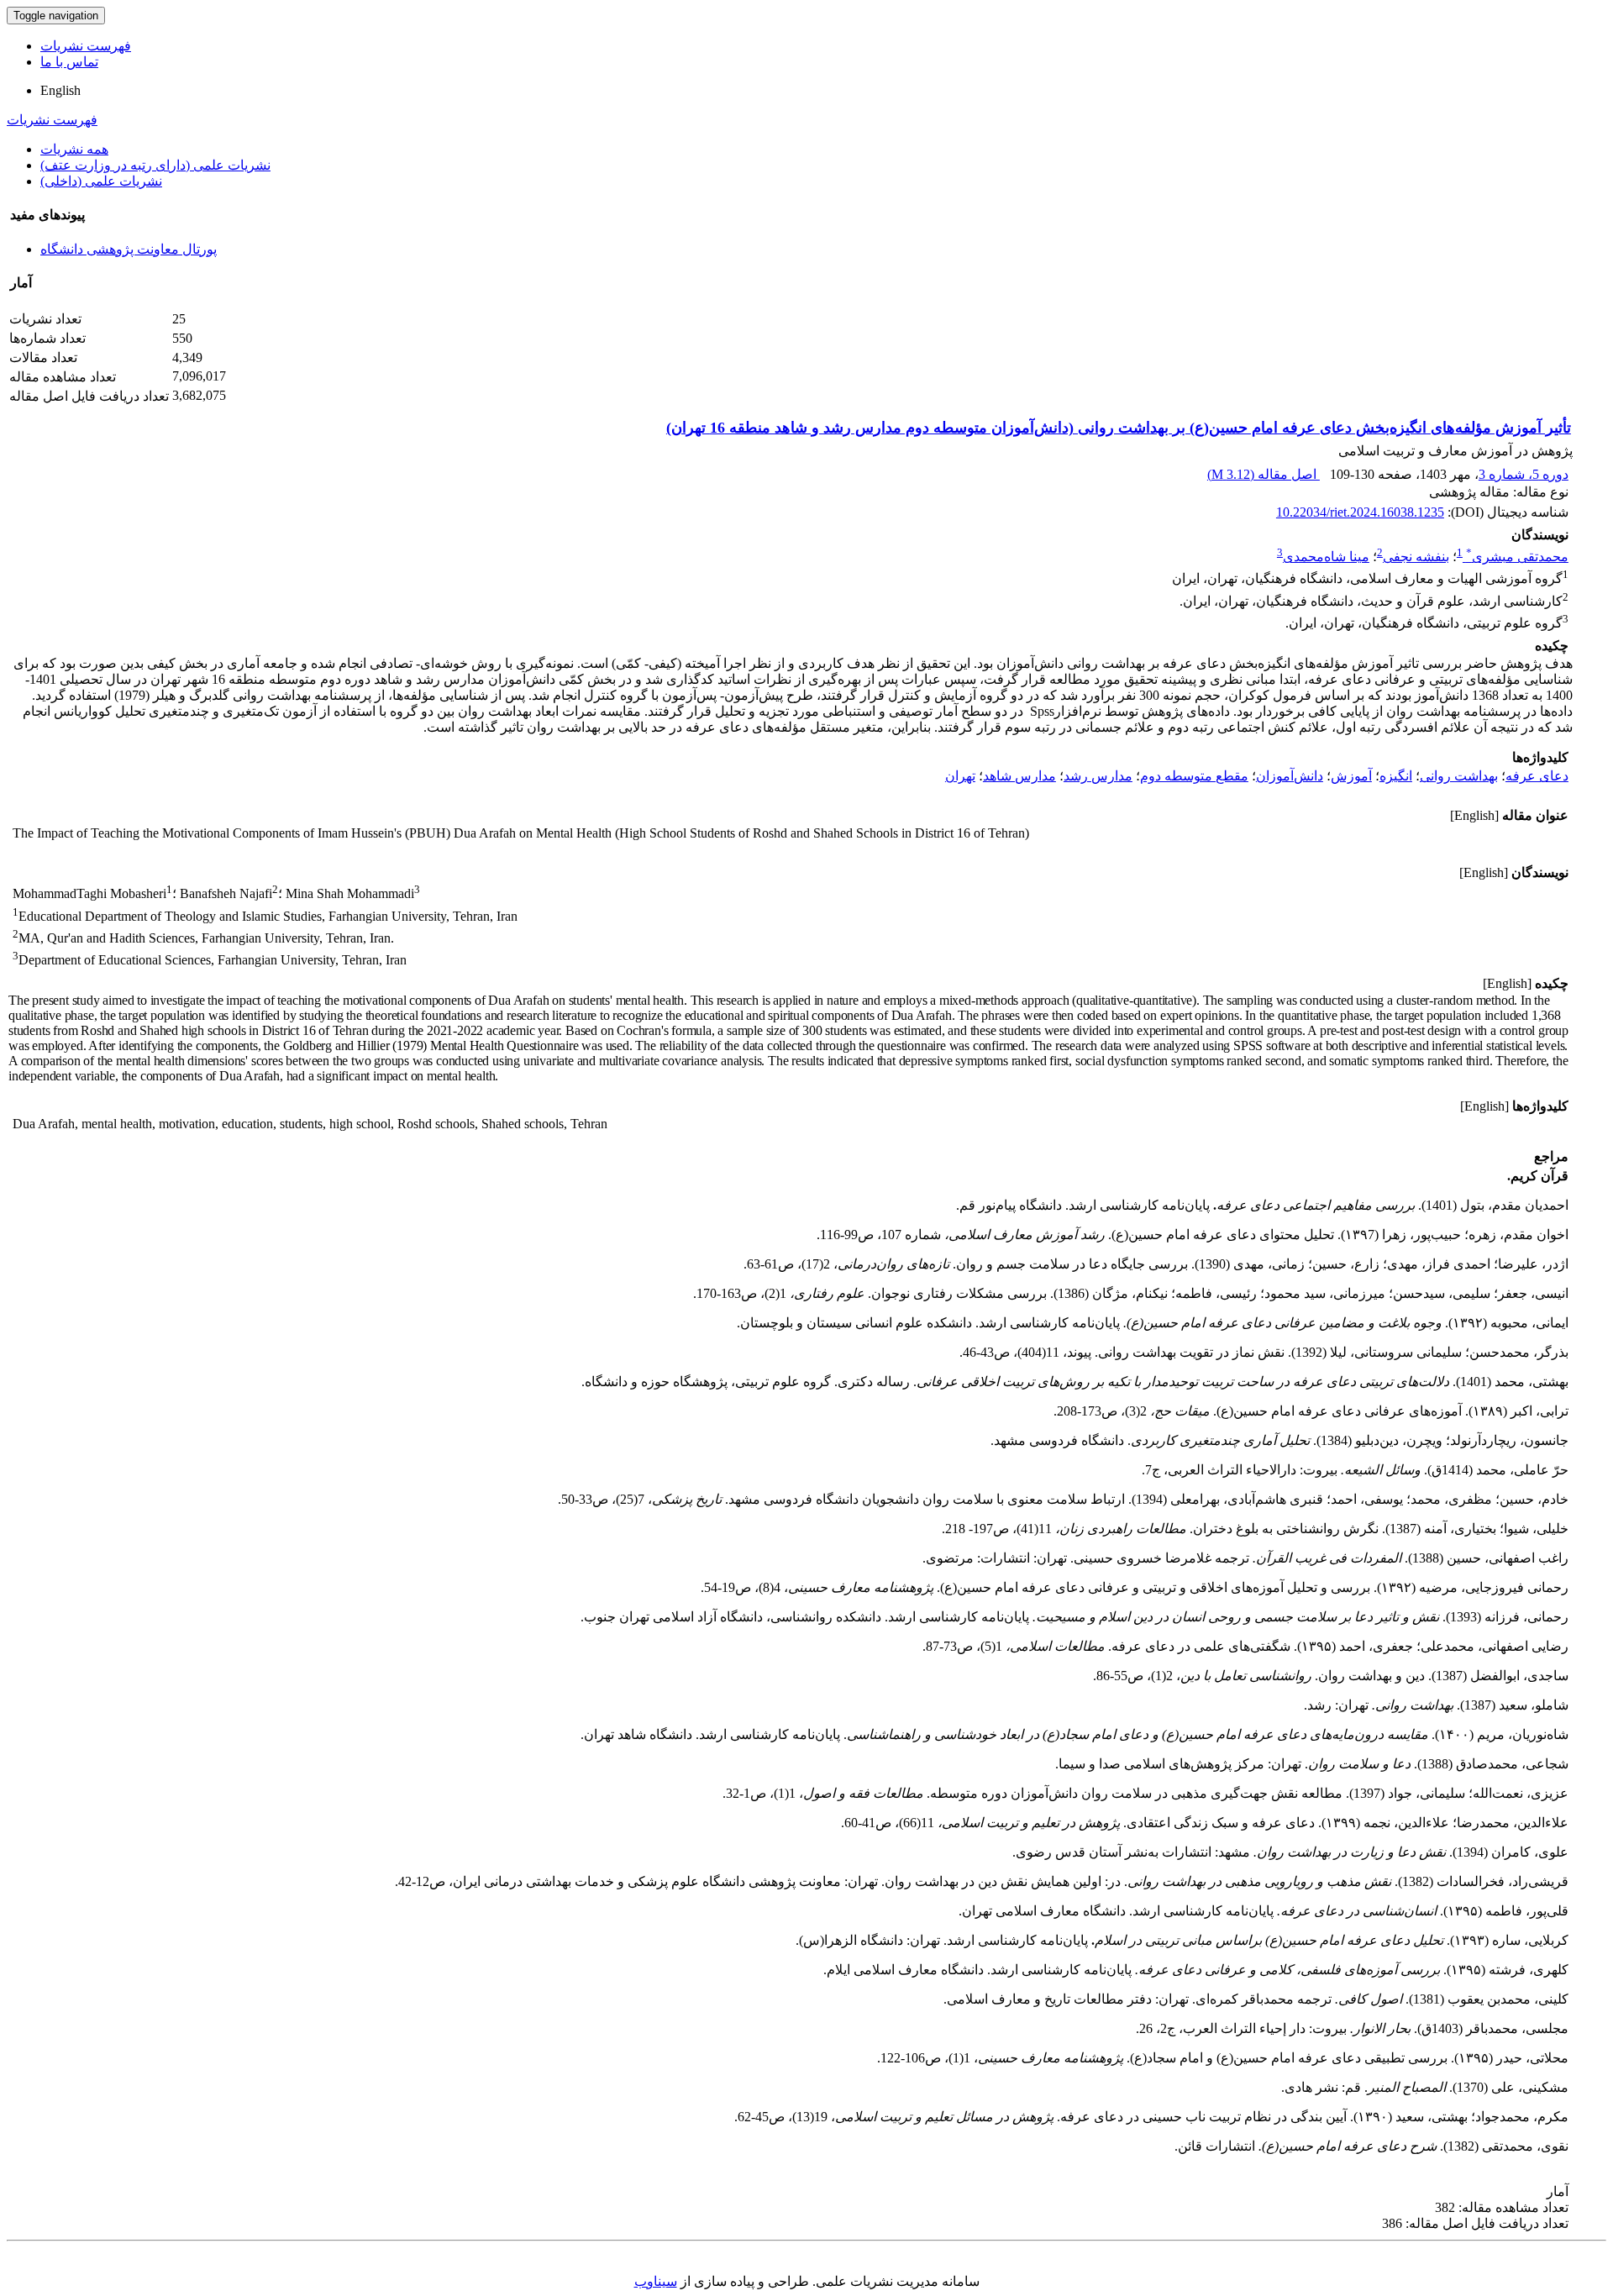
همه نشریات (74, 149)
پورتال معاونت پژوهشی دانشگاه (129, 249)
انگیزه (1396, 776)
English (60, 90)
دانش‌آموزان (1290, 776)
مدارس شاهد (1019, 776)
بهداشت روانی (1459, 776)
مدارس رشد (1098, 776)
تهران (960, 776)
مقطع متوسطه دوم (1194, 776)
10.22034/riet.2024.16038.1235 (1360, 512)
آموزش (1351, 776)
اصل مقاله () (1264, 474)
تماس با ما (69, 62)
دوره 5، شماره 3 (1524, 474)
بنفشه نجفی (1416, 557)
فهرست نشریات (86, 46)
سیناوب (656, 2281)
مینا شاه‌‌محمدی (1326, 557)
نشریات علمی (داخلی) (101, 181)
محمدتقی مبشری (1517, 557)
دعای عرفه (1537, 776)
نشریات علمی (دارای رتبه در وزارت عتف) (155, 165)
